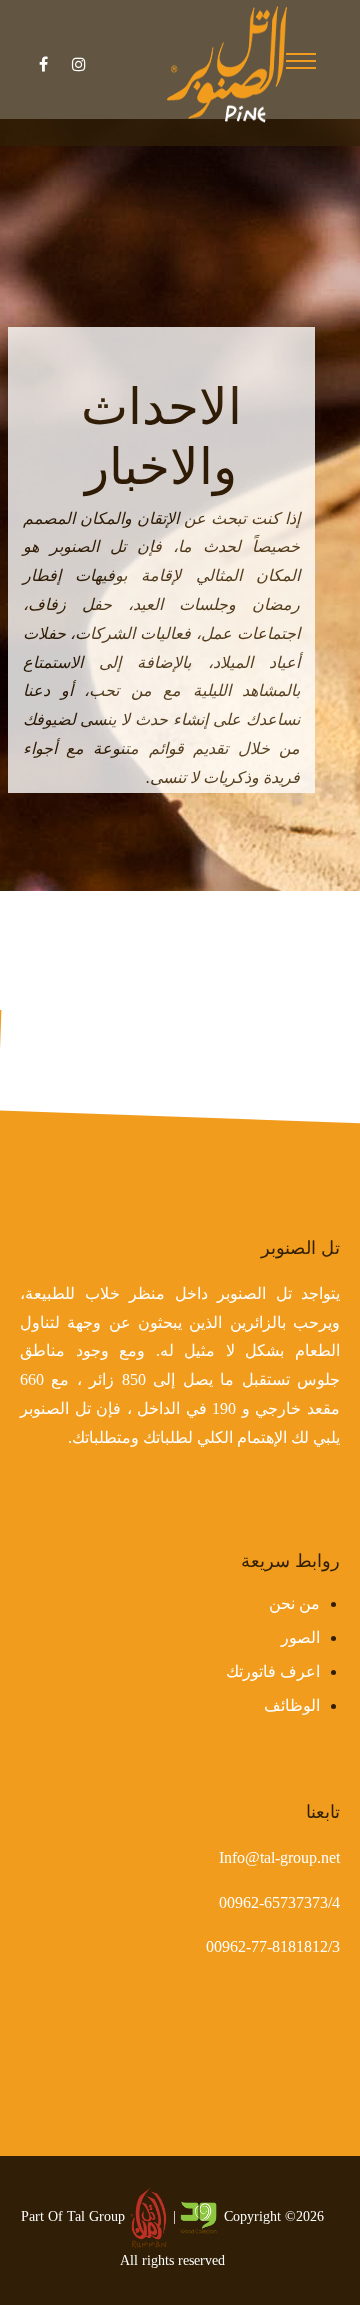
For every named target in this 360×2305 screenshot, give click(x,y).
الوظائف (292, 1705)
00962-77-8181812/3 (273, 1946)
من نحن (294, 1603)
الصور (300, 1637)
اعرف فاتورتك (273, 1671)
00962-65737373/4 (279, 1902)
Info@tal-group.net (279, 1857)
